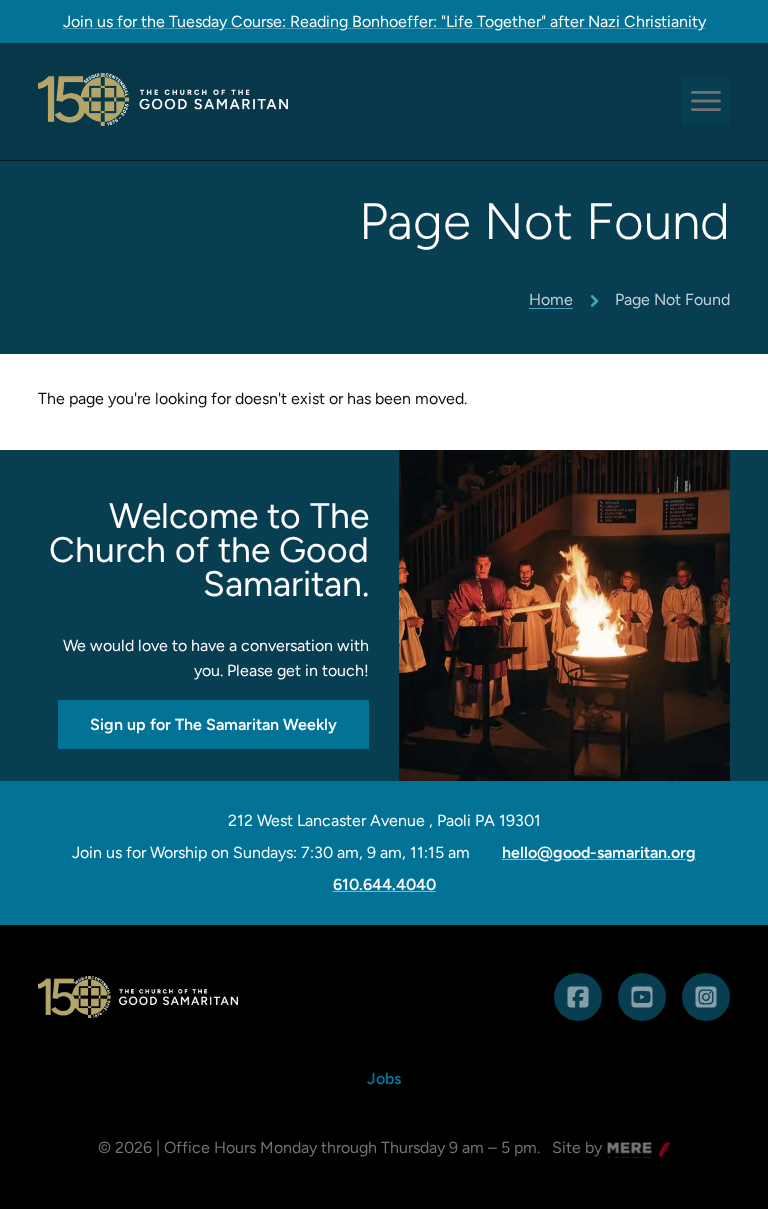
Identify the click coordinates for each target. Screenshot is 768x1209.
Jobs (384, 1078)
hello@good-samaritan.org (599, 853)
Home (551, 299)
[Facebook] (578, 997)
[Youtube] (642, 997)
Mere (626, 1149)
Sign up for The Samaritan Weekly (213, 724)
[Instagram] (706, 997)
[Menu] (706, 101)
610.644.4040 (384, 885)
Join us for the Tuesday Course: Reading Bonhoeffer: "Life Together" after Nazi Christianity (384, 21)
